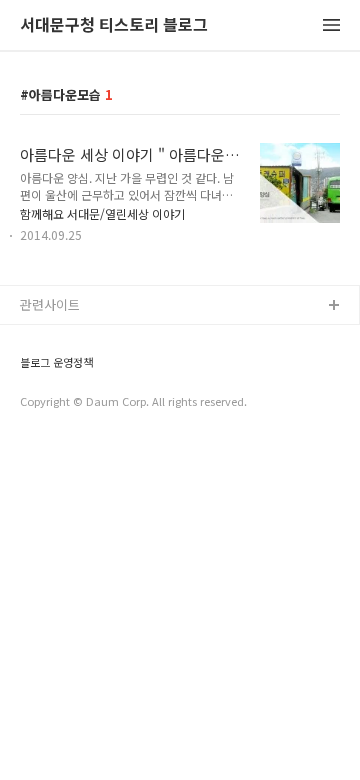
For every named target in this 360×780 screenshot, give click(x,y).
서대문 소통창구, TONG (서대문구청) (122, 338)
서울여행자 (51, 434)
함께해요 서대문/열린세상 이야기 (102, 213)
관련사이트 (50, 304)
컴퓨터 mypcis (62, 402)
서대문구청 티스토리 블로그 (114, 25)
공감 (33, 370)
